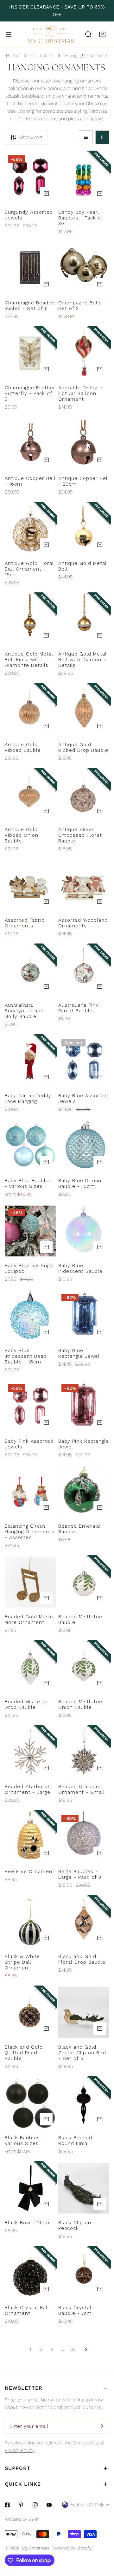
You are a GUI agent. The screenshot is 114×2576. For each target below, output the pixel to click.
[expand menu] (9, 34)
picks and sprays (86, 119)
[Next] (84, 2349)
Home (13, 56)
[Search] (88, 34)
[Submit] (101, 2426)
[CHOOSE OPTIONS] (46, 902)
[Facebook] (7, 2505)
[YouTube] (49, 2505)
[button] (102, 34)
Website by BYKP (22, 2519)
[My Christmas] (51, 35)
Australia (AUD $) (87, 2505)
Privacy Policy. (19, 2450)
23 (73, 2349)
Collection (42, 56)
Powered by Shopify (72, 2548)
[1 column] (86, 137)
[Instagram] (35, 2505)
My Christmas (36, 2548)
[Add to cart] (46, 194)
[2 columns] (102, 137)
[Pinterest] (21, 2505)
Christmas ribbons (38, 119)
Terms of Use (86, 2443)
